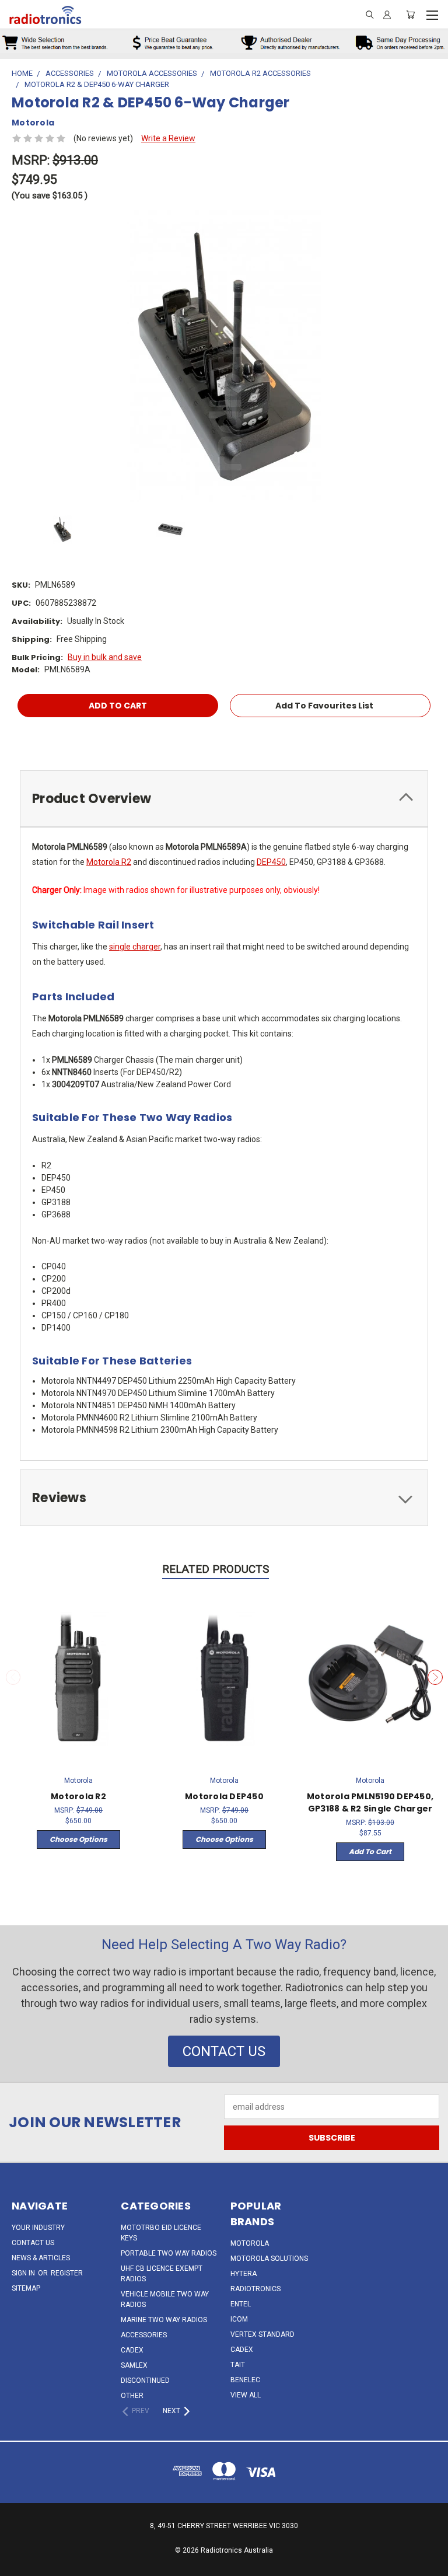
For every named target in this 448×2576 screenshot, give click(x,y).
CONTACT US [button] (224, 2051)
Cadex (132, 2350)
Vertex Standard (262, 2334)
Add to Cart (370, 1851)
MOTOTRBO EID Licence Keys (161, 2233)
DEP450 (271, 862)
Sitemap (26, 2288)
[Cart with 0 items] (410, 15)
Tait (238, 2365)
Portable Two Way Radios (169, 2253)
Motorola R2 (109, 862)
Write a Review (168, 138)
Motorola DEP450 (224, 1796)
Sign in (24, 2273)
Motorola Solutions (269, 2259)
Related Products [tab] (216, 1569)
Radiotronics (256, 2289)
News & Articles (41, 2258)
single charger (135, 947)
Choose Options (78, 1839)
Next (435, 1677)
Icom (239, 2319)
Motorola (250, 2243)
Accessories (144, 2335)
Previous (13, 1677)
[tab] (224, 799)
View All (246, 2395)
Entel (241, 2304)
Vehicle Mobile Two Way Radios (165, 2299)
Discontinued (145, 2380)
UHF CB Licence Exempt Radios (162, 2274)
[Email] (20, 739)
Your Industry (38, 2228)
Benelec (245, 2380)
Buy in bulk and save (105, 657)
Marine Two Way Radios (164, 2320)
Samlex (134, 2365)
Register (67, 2273)
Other (132, 2396)
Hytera (244, 2274)
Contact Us (33, 2243)
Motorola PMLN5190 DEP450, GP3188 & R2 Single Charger (370, 1802)
